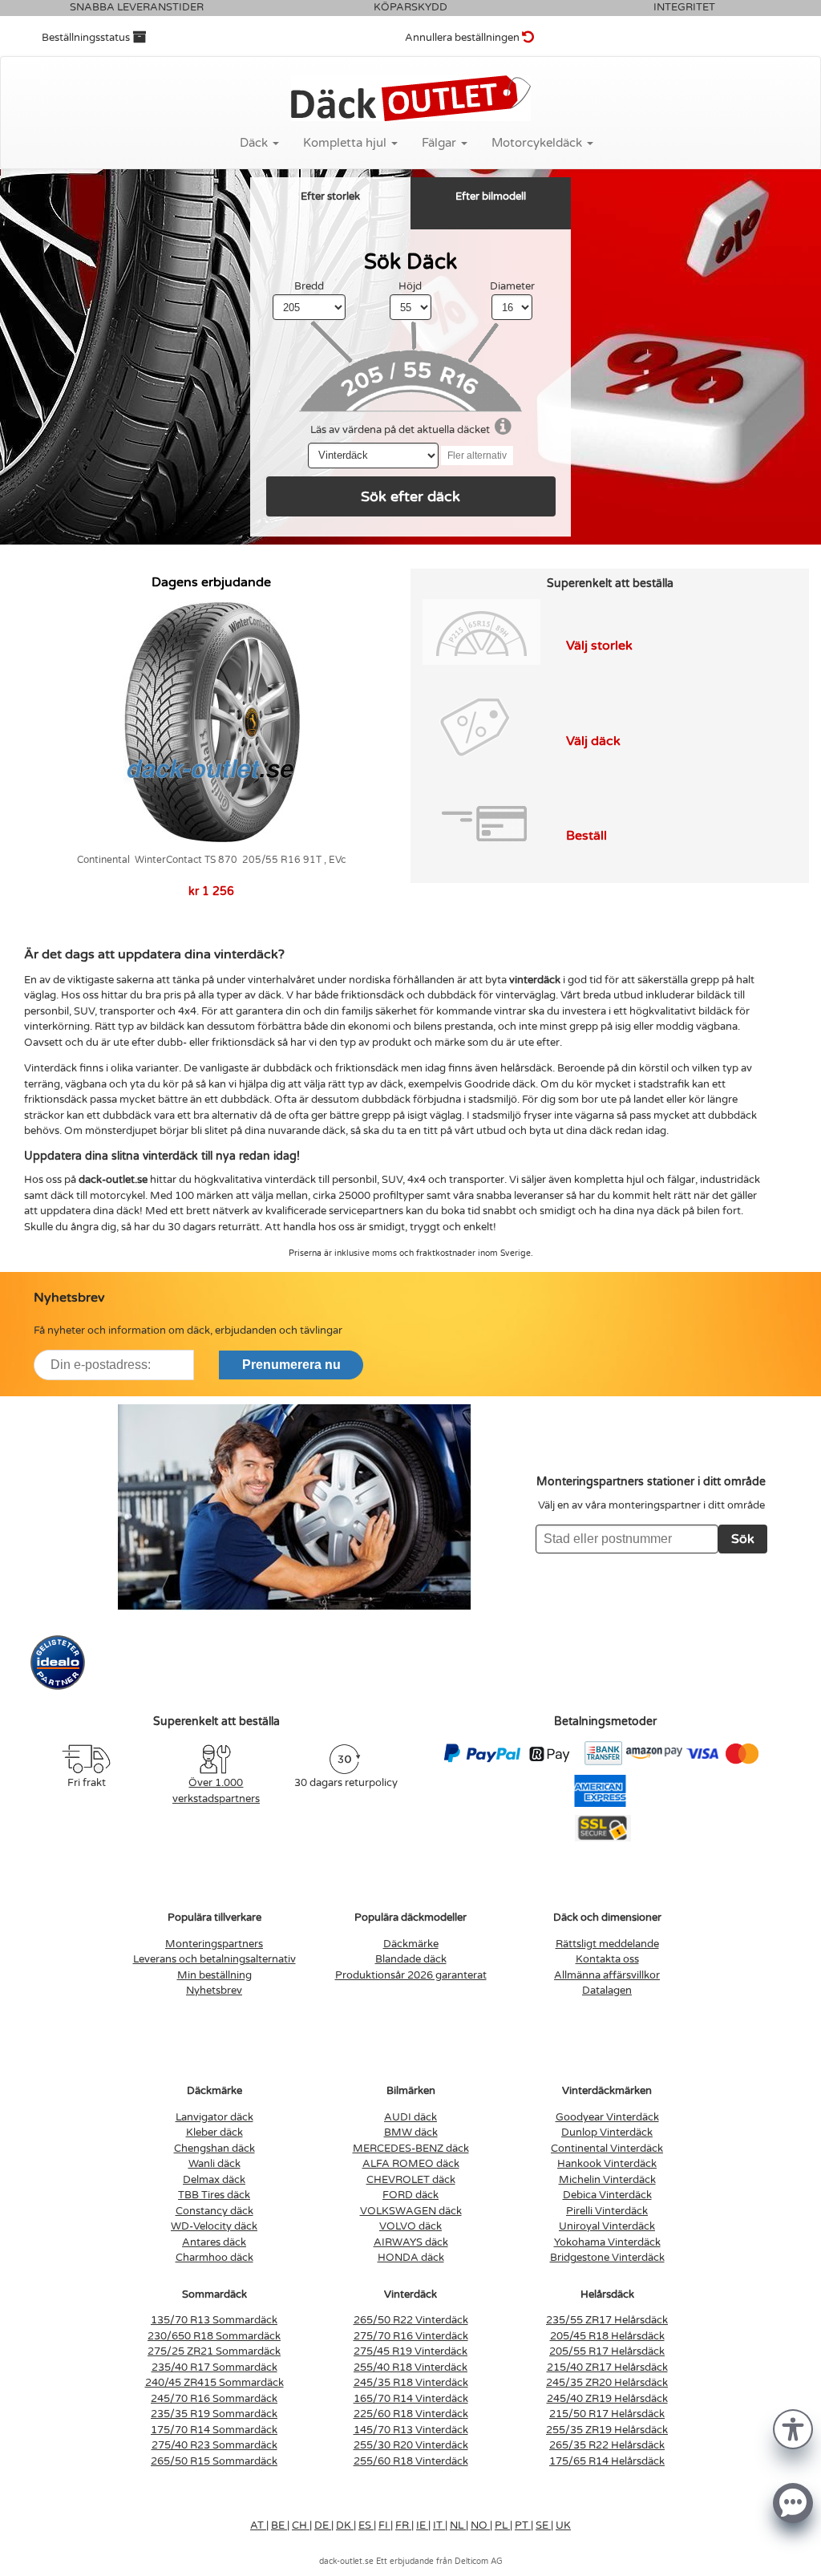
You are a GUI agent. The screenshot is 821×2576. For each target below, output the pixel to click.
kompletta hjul (609, 1180)
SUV (84, 1011)
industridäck (730, 1180)
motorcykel (117, 1196)
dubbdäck (287, 1068)
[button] (793, 2428)
